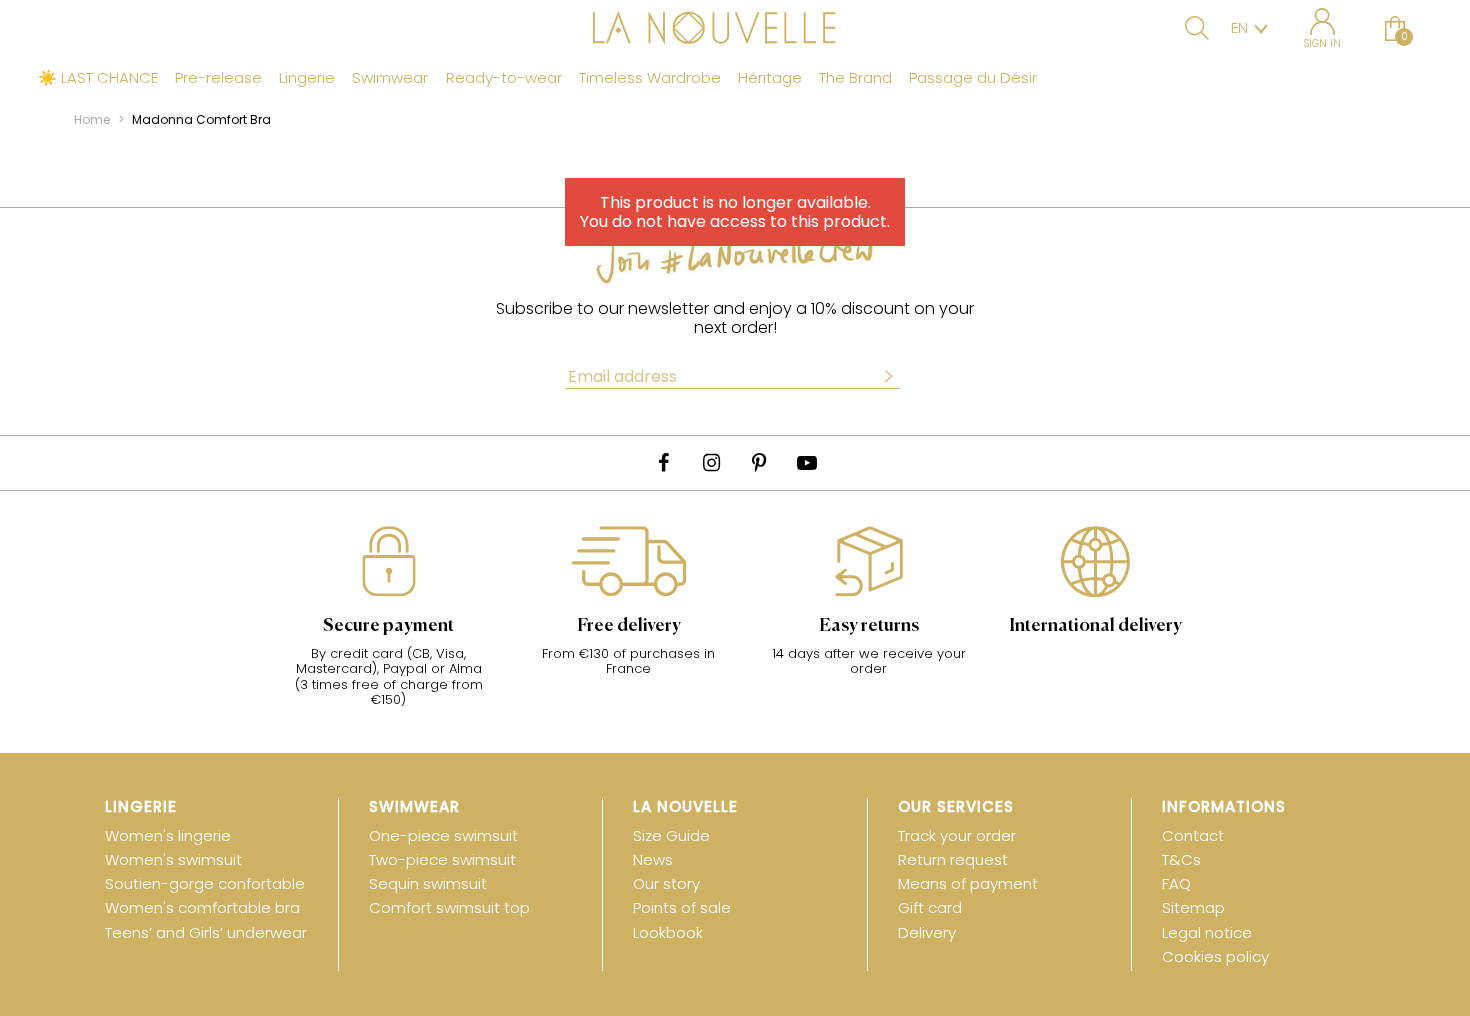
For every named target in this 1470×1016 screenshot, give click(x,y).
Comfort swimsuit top (449, 907)
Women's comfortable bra (202, 907)
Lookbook (668, 932)
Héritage (770, 78)
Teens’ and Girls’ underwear (206, 932)
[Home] (735, 30)
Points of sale (682, 907)
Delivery (927, 932)
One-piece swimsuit (443, 835)
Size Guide (671, 835)
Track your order (957, 835)
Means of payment (968, 883)
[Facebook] (663, 463)
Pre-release (218, 78)
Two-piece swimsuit (442, 859)
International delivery (1095, 626)
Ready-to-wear (504, 78)
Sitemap (1193, 907)
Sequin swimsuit (428, 883)
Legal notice (1207, 932)
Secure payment (388, 626)
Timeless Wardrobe (650, 78)
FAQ (1176, 883)
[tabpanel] (389, 627)
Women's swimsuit (173, 859)
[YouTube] (807, 463)
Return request (953, 859)
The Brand (855, 78)
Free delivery (629, 626)
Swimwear (390, 78)
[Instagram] (711, 463)
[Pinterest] (759, 463)
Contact (1193, 835)
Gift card (930, 907)
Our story (666, 883)
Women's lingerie (168, 835)
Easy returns (869, 626)
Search (1197, 28)
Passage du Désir (973, 78)
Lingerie (307, 78)
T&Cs (1181, 859)
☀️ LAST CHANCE (98, 78)
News (653, 859)
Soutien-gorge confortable (205, 883)
